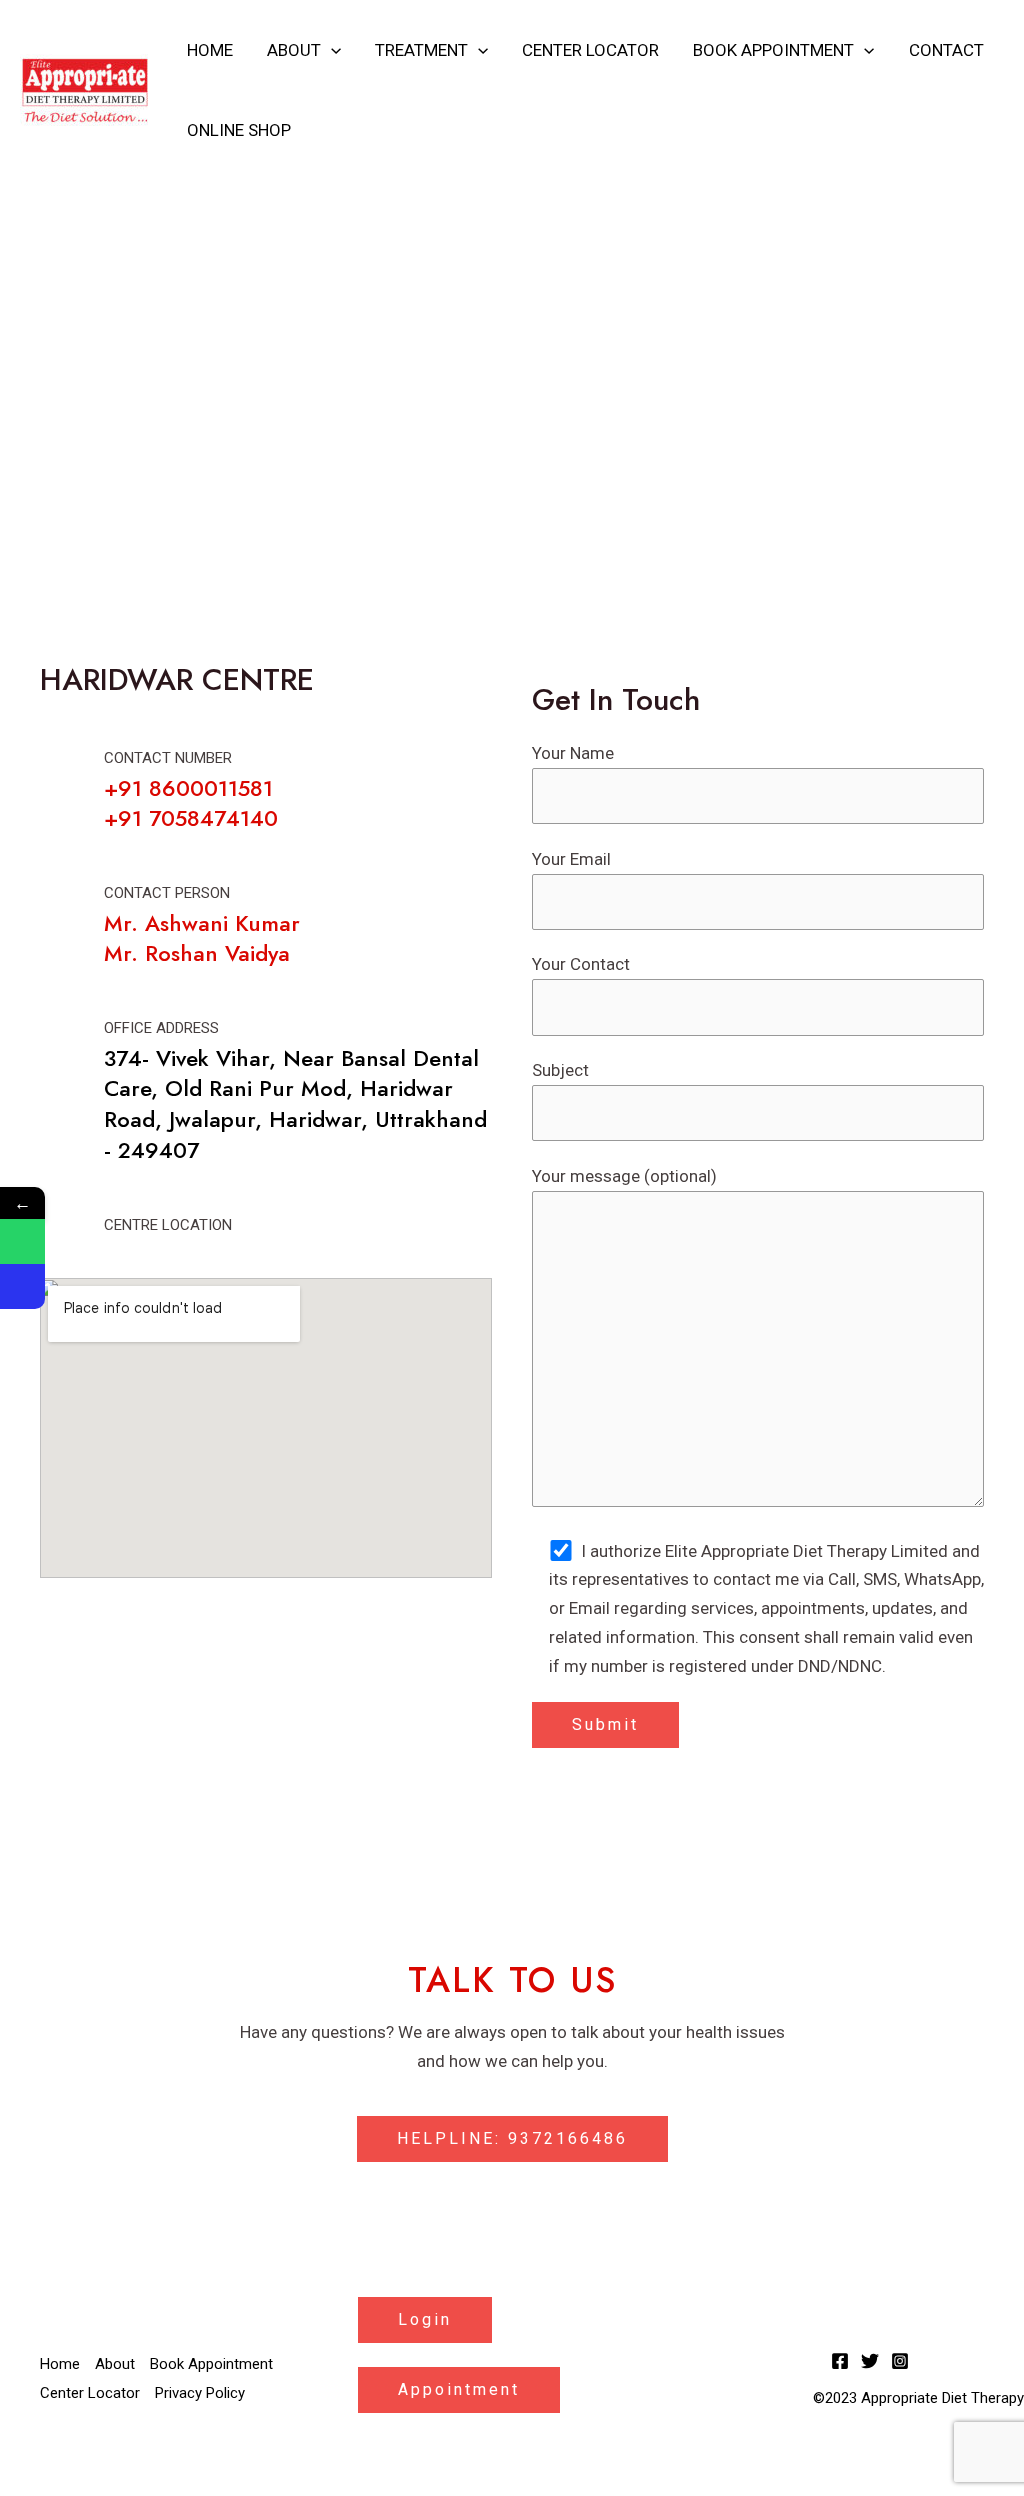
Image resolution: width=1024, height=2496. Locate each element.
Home (210, 50)
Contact (946, 50)
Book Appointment (773, 50)
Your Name (573, 753)
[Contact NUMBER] (61, 770)
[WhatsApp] (22, 1241)
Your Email (571, 859)
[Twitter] (870, 2361)
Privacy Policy (200, 2393)
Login (425, 2319)
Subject (560, 1070)
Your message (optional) (624, 1176)
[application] (331, 50)
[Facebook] (840, 2361)
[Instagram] (900, 2361)
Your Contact (581, 964)
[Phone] (22, 1286)
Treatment (421, 50)
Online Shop (239, 130)
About (294, 50)
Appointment (459, 2389)
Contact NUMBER (168, 758)
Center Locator (590, 50)
